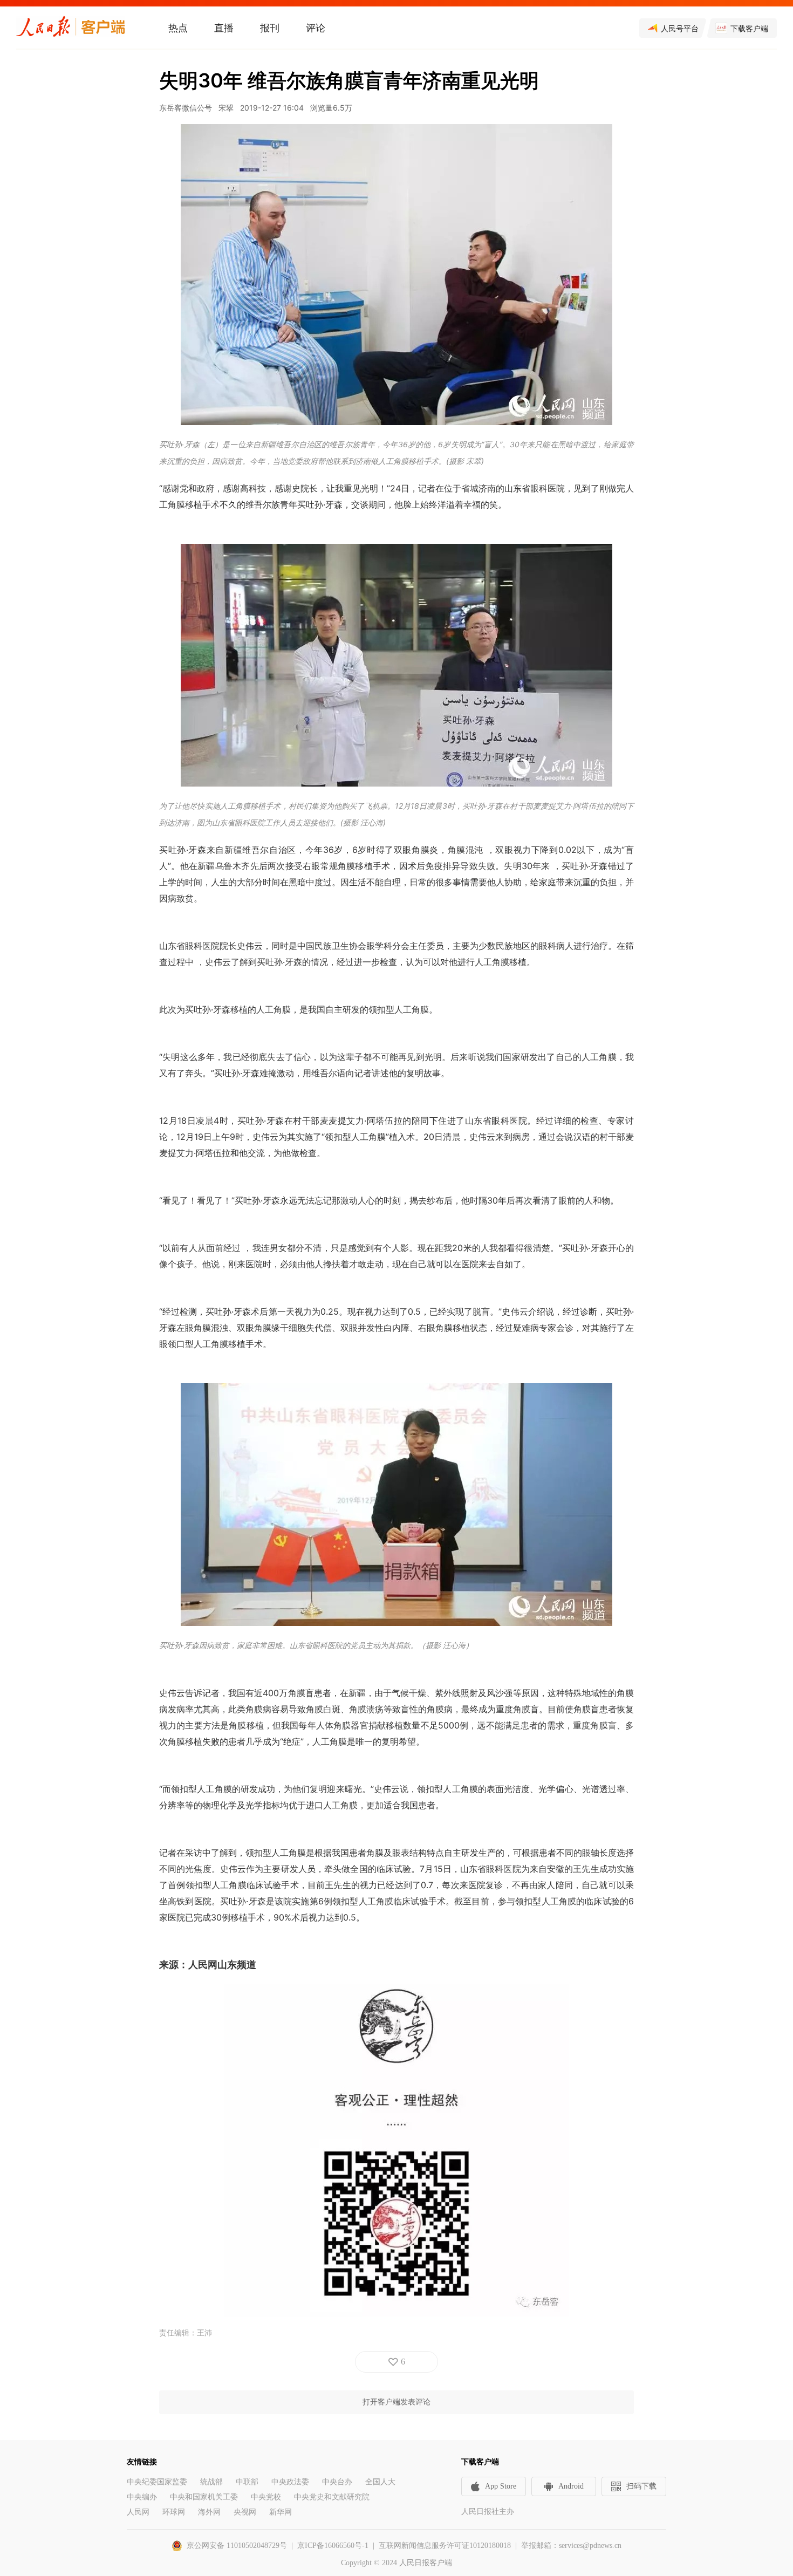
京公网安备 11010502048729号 (237, 2546)
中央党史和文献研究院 (332, 2497)
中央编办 (142, 2497)
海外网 (209, 2512)
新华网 (281, 2512)
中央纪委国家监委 (157, 2482)
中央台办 (337, 2482)
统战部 (211, 2482)
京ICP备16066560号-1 (333, 2546)
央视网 (245, 2512)
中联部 (247, 2482)
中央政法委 (290, 2482)
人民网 (138, 2512)
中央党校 (266, 2497)
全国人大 (380, 2482)
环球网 (174, 2512)
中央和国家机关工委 (204, 2497)
